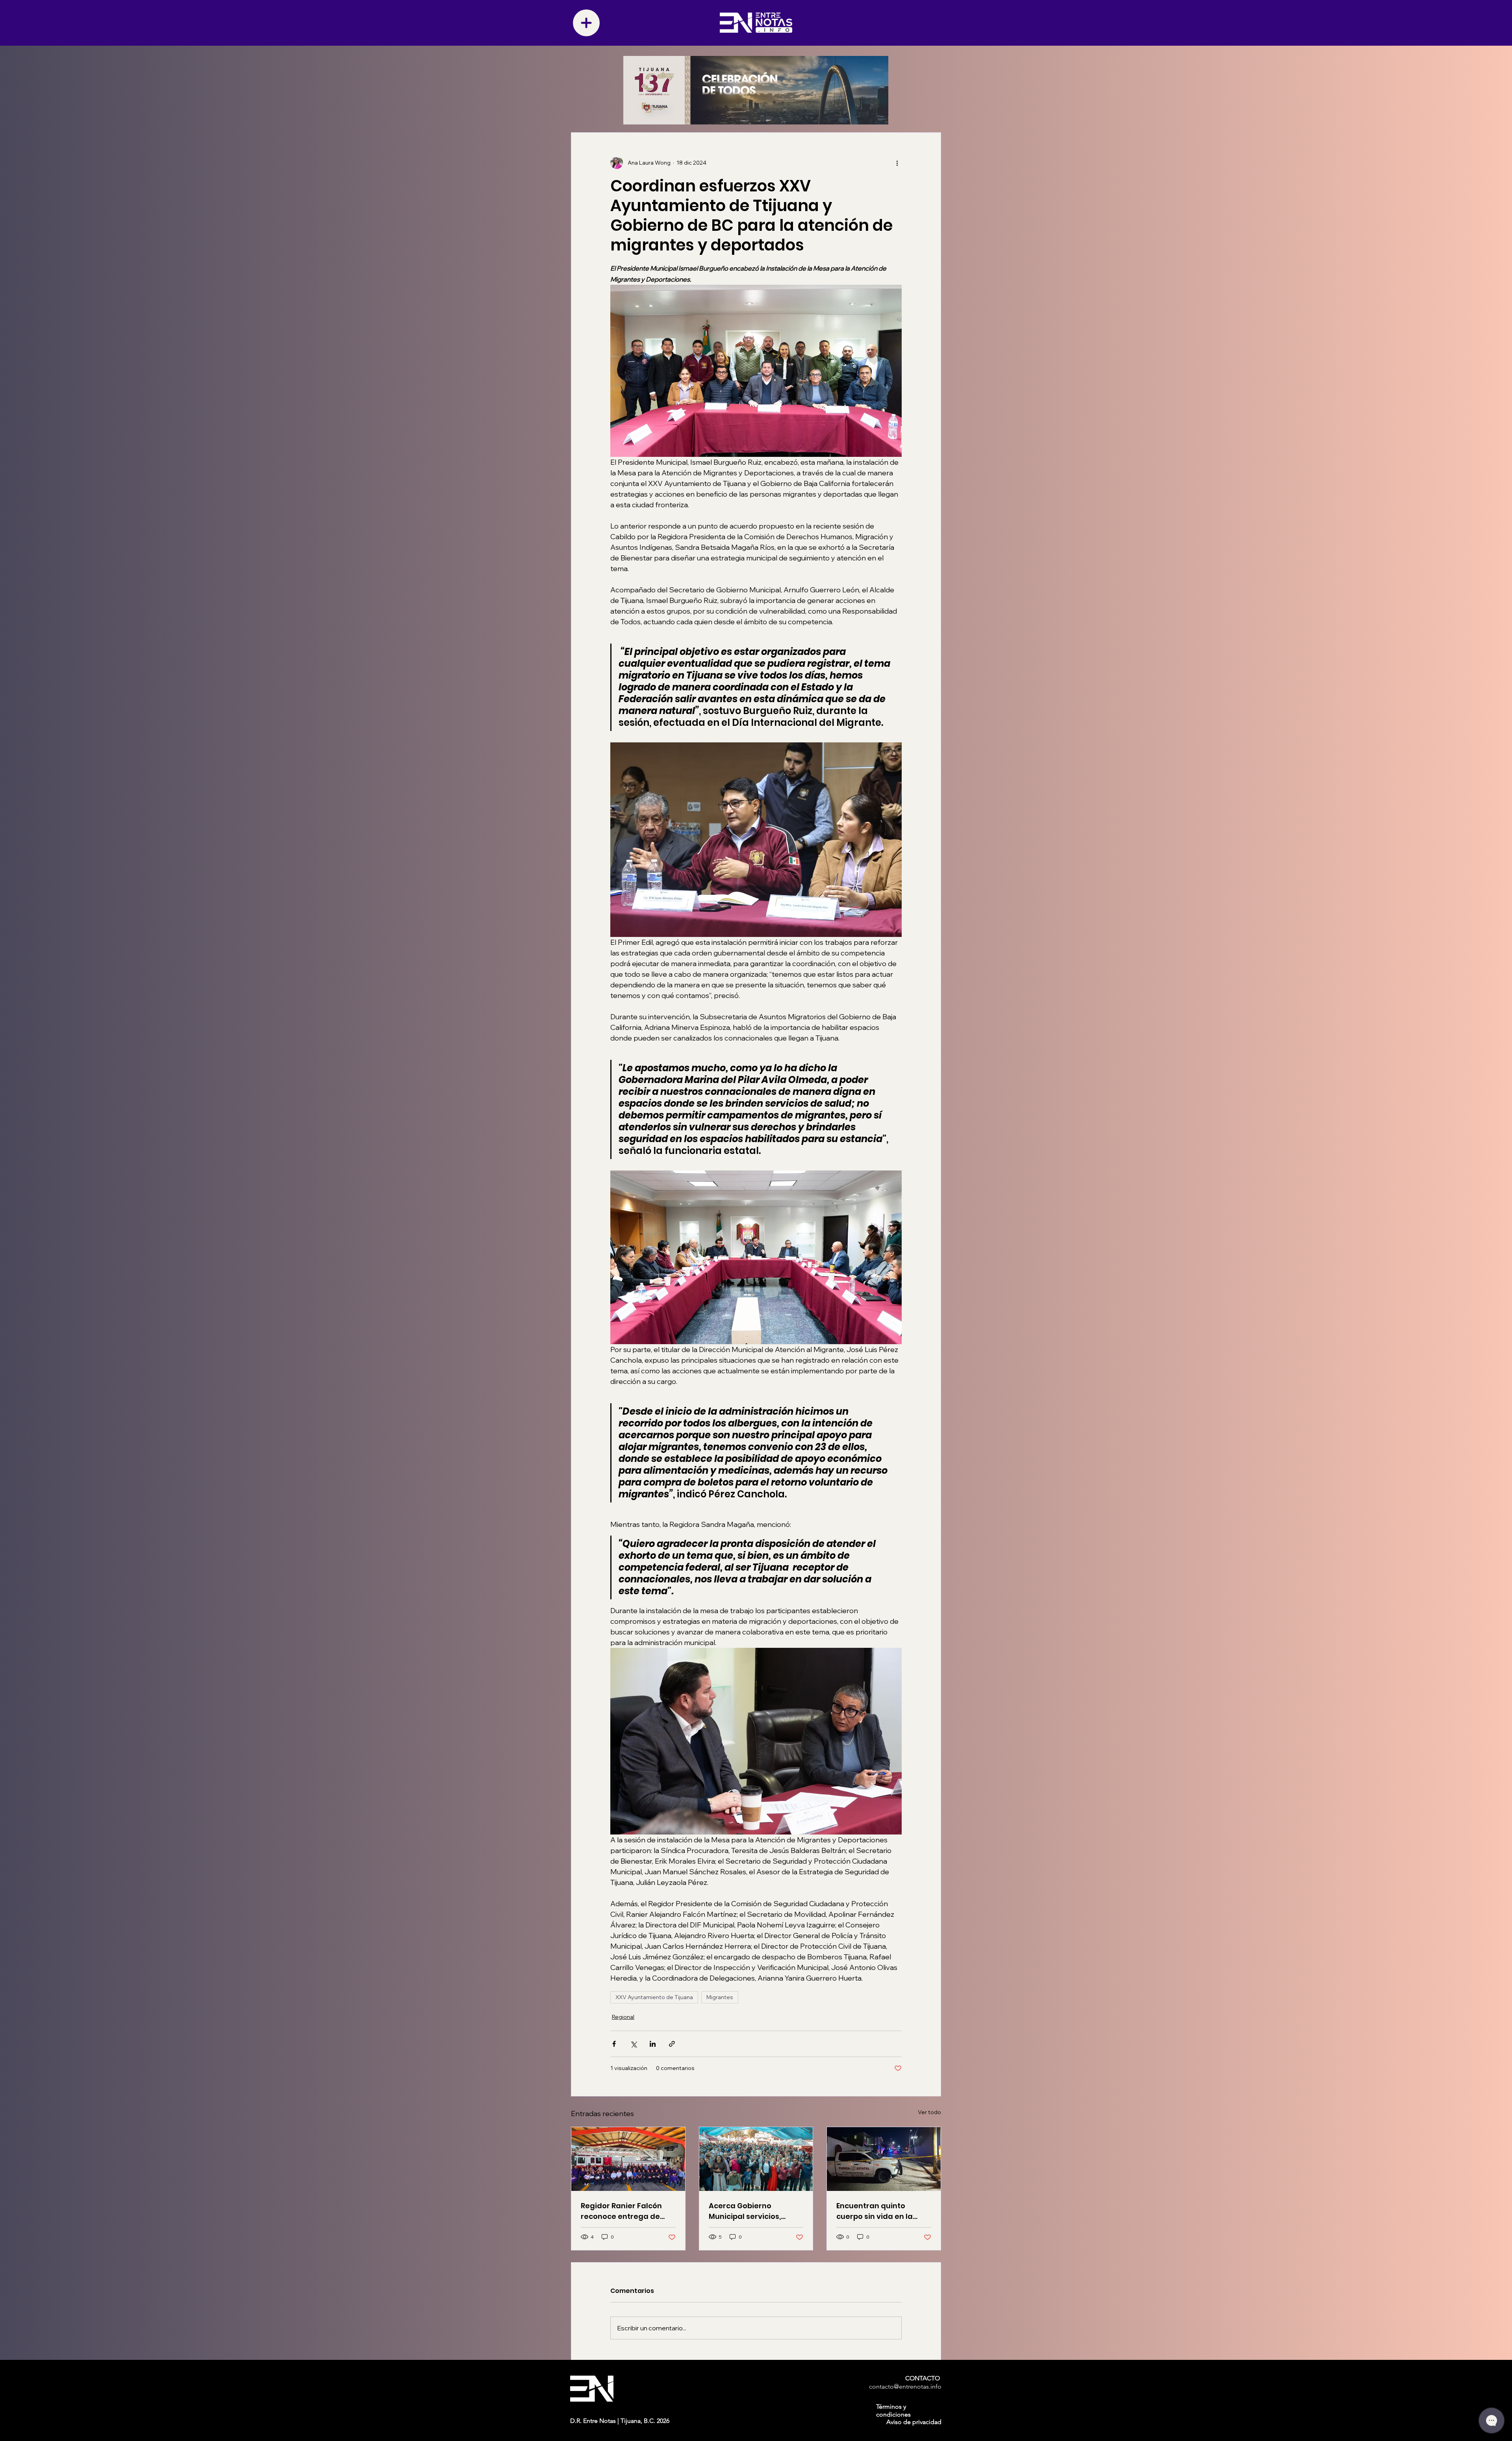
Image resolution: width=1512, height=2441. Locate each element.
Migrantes (720, 1997)
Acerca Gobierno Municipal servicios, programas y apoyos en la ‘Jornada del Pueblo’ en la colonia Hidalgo (753, 2211)
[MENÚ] (586, 23)
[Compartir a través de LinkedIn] (653, 2044)
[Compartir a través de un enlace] (672, 2044)
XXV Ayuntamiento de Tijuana (654, 1997)
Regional (623, 2017)
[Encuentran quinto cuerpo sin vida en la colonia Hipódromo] (884, 2159)
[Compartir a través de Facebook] (614, 2044)
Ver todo (929, 2112)
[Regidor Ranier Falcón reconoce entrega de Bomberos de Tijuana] (628, 2159)
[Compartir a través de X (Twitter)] (633, 2044)
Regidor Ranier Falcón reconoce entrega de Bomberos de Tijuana (621, 2211)
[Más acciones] (897, 163)
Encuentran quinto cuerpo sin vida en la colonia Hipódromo (875, 2211)
